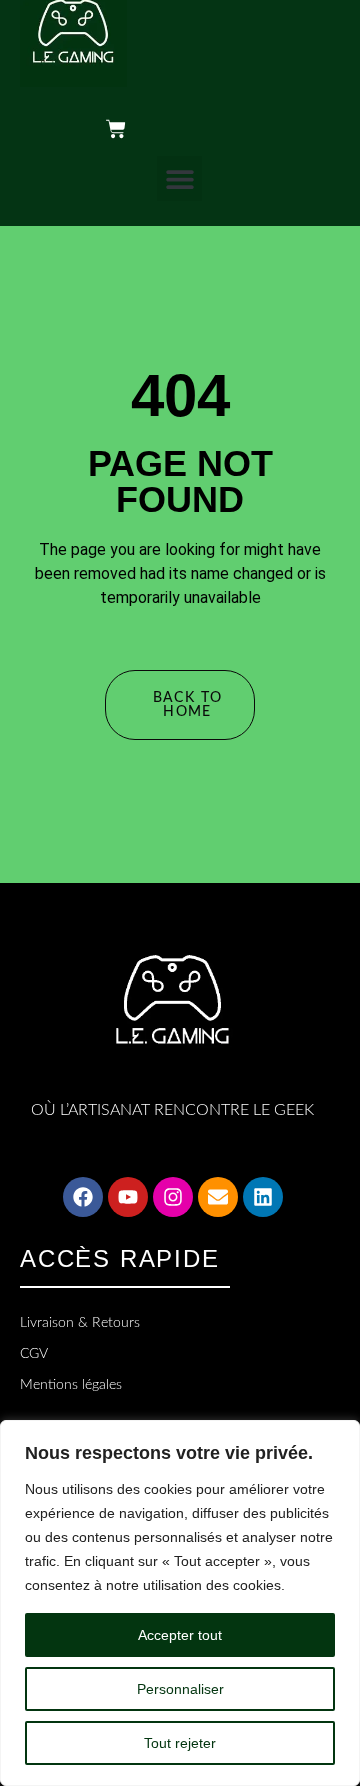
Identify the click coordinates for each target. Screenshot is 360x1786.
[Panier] (142, 129)
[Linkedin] (263, 1197)
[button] (179, 178)
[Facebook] (83, 1197)
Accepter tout (180, 1635)
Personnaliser (180, 1689)
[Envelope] (218, 1197)
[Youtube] (128, 1197)
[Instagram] (173, 1197)
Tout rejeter (180, 1743)
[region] (180, 1603)
